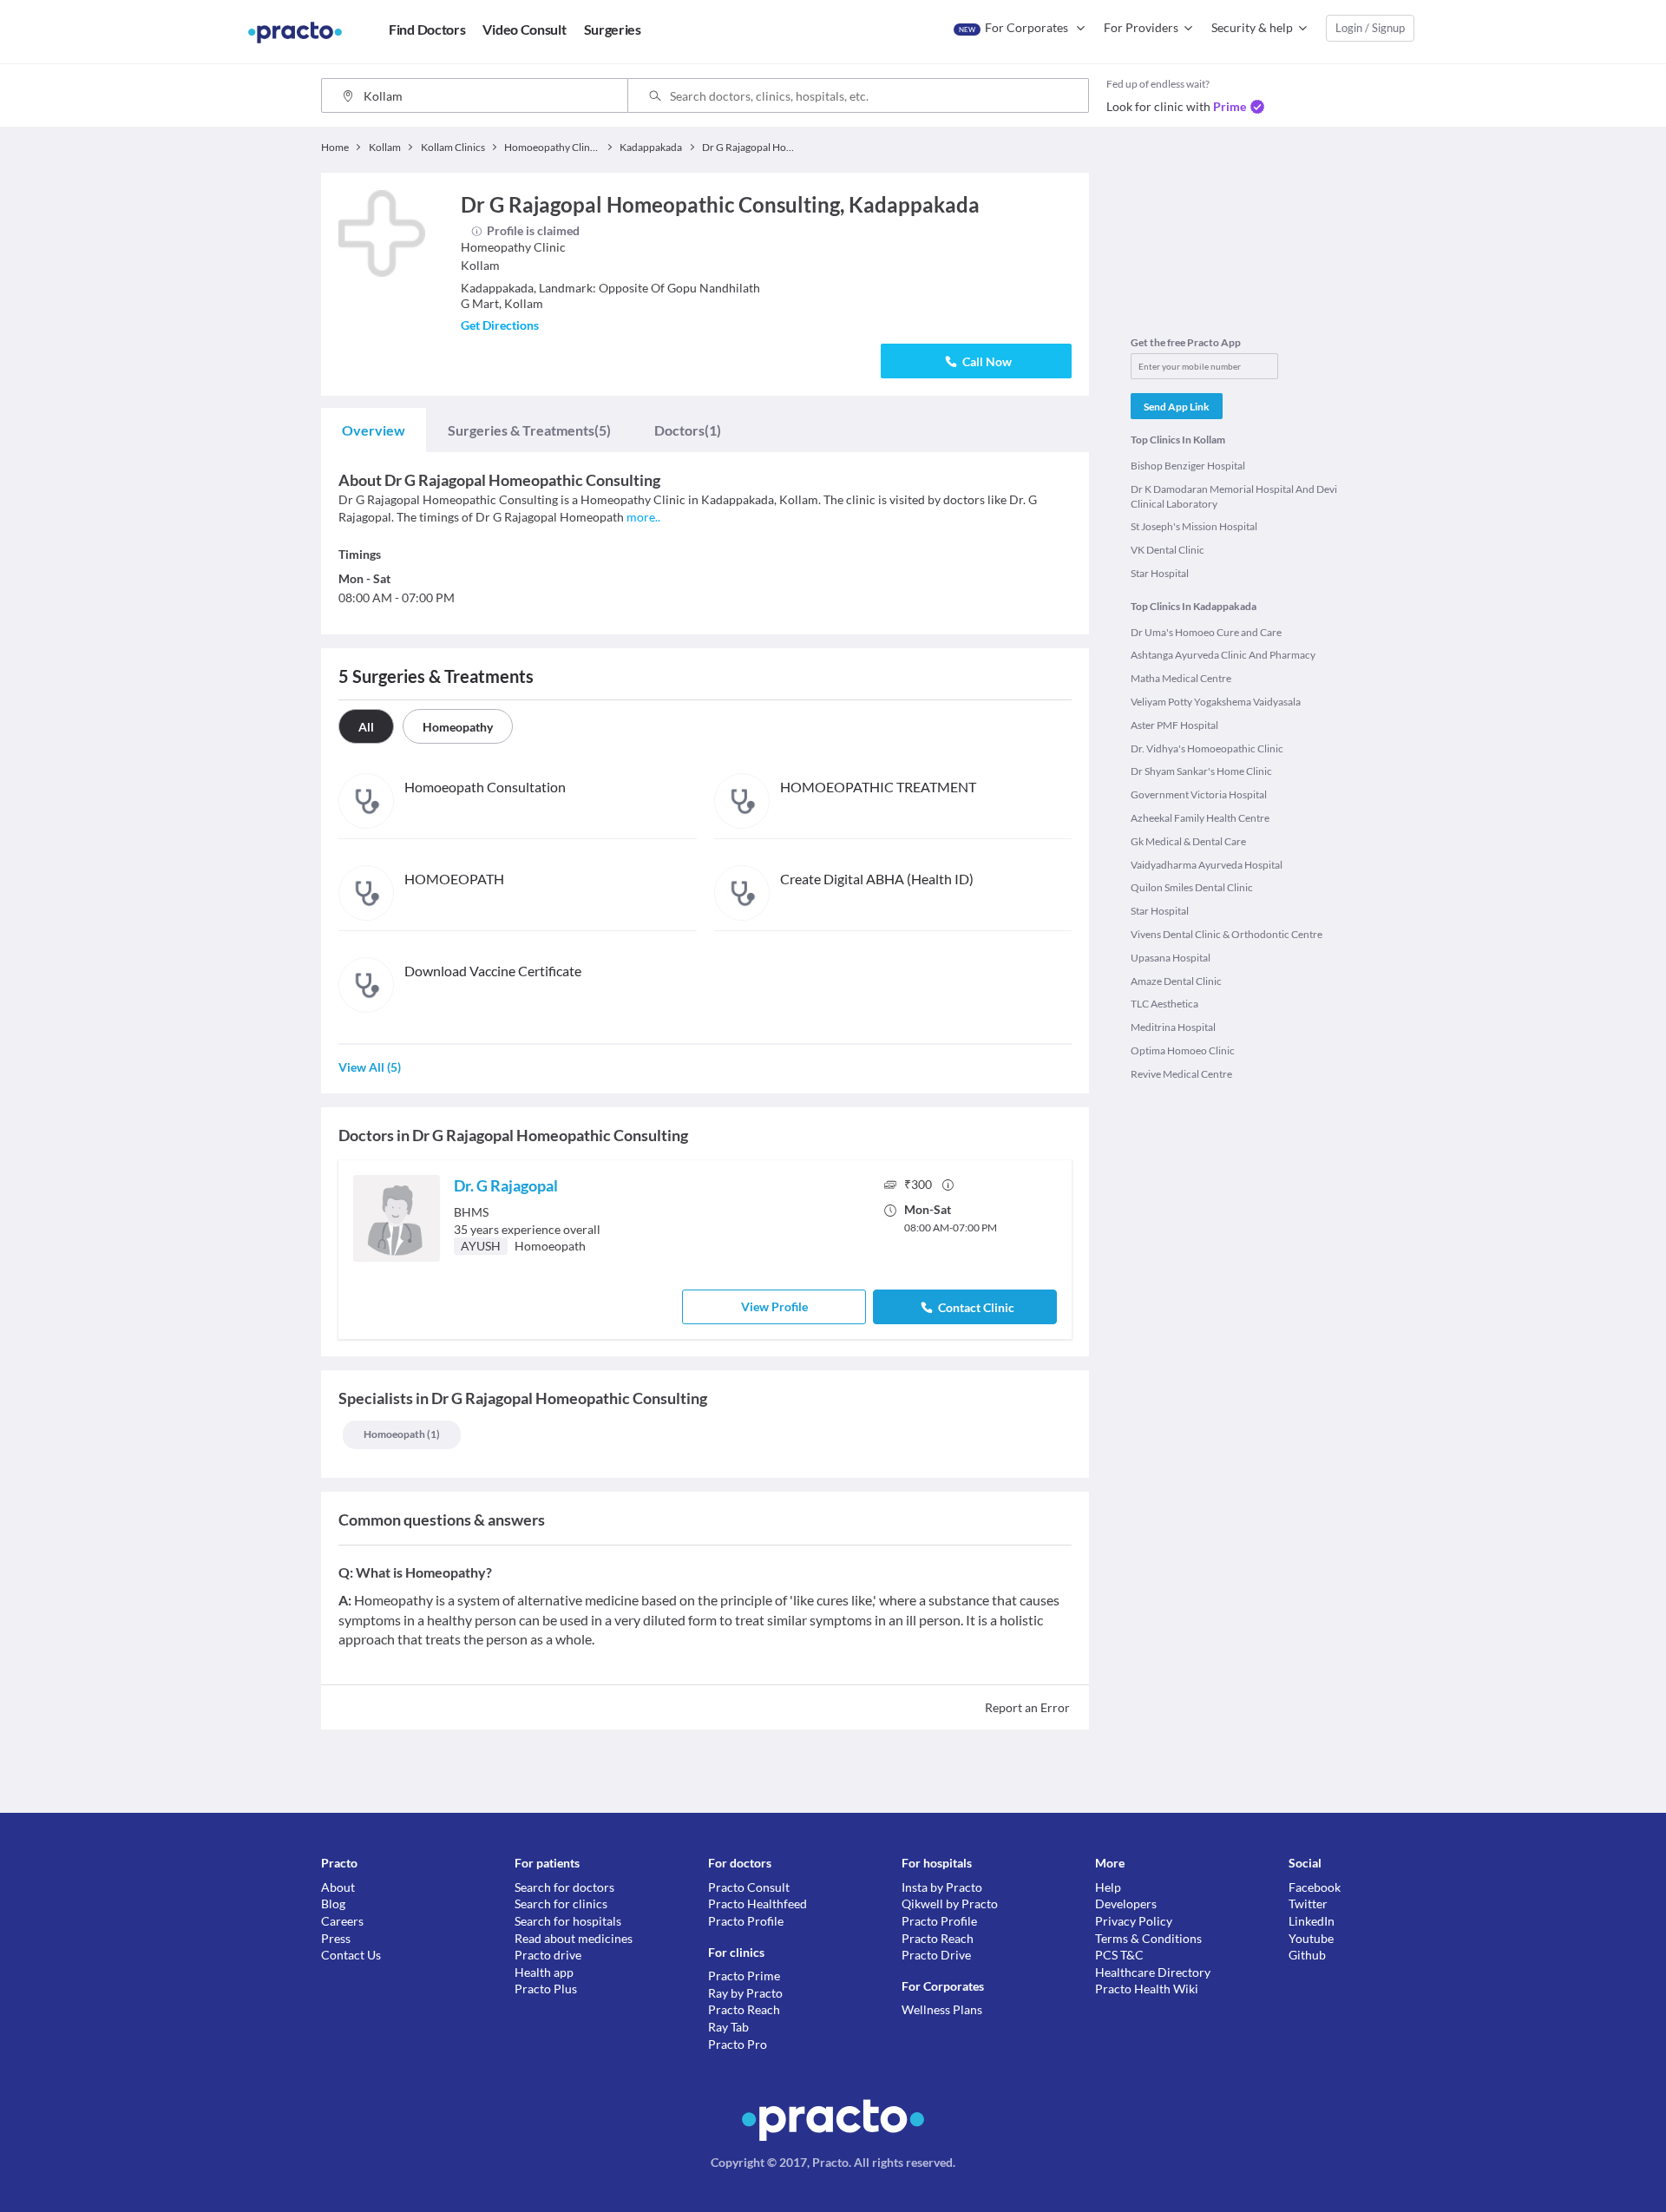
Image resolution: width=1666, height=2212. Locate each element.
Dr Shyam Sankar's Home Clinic (1201, 771)
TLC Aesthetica (1164, 1004)
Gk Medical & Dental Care (1188, 841)
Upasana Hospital (1171, 958)
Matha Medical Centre (1181, 678)
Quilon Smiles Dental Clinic (1192, 887)
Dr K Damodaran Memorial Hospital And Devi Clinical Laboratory (1234, 496)
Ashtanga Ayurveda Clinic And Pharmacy (1223, 655)
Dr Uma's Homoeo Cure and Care (1206, 632)
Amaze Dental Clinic (1176, 981)
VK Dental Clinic (1168, 550)
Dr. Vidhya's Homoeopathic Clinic (1207, 748)
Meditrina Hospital (1173, 1027)
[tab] (374, 430)
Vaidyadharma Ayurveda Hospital (1207, 865)
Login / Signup (1370, 28)
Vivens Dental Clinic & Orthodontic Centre (1227, 934)
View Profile (774, 1306)
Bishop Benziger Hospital (1188, 466)
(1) (688, 430)
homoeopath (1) (402, 1434)
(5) (529, 430)
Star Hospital (1160, 573)
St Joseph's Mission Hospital (1194, 526)
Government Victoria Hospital (1199, 794)
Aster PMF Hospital (1174, 725)
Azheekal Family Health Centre (1200, 818)
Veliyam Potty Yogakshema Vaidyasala (1216, 702)
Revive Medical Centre (1181, 1074)
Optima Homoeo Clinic (1183, 1050)
